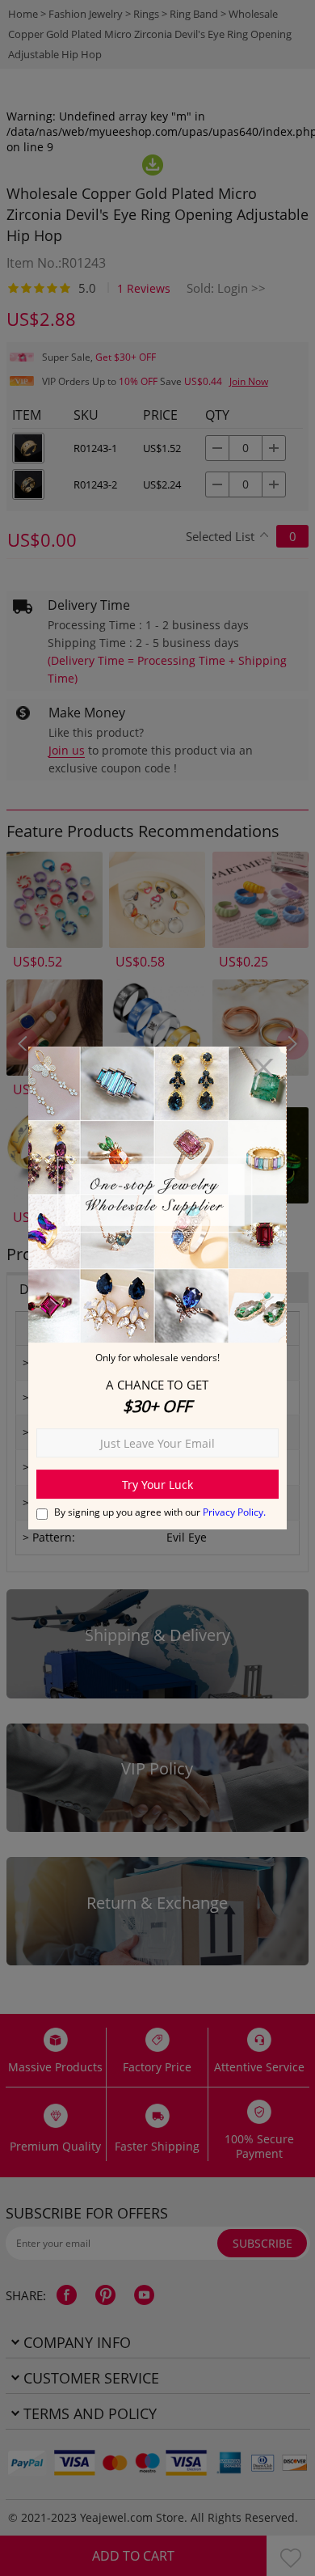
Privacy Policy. (234, 1512)
